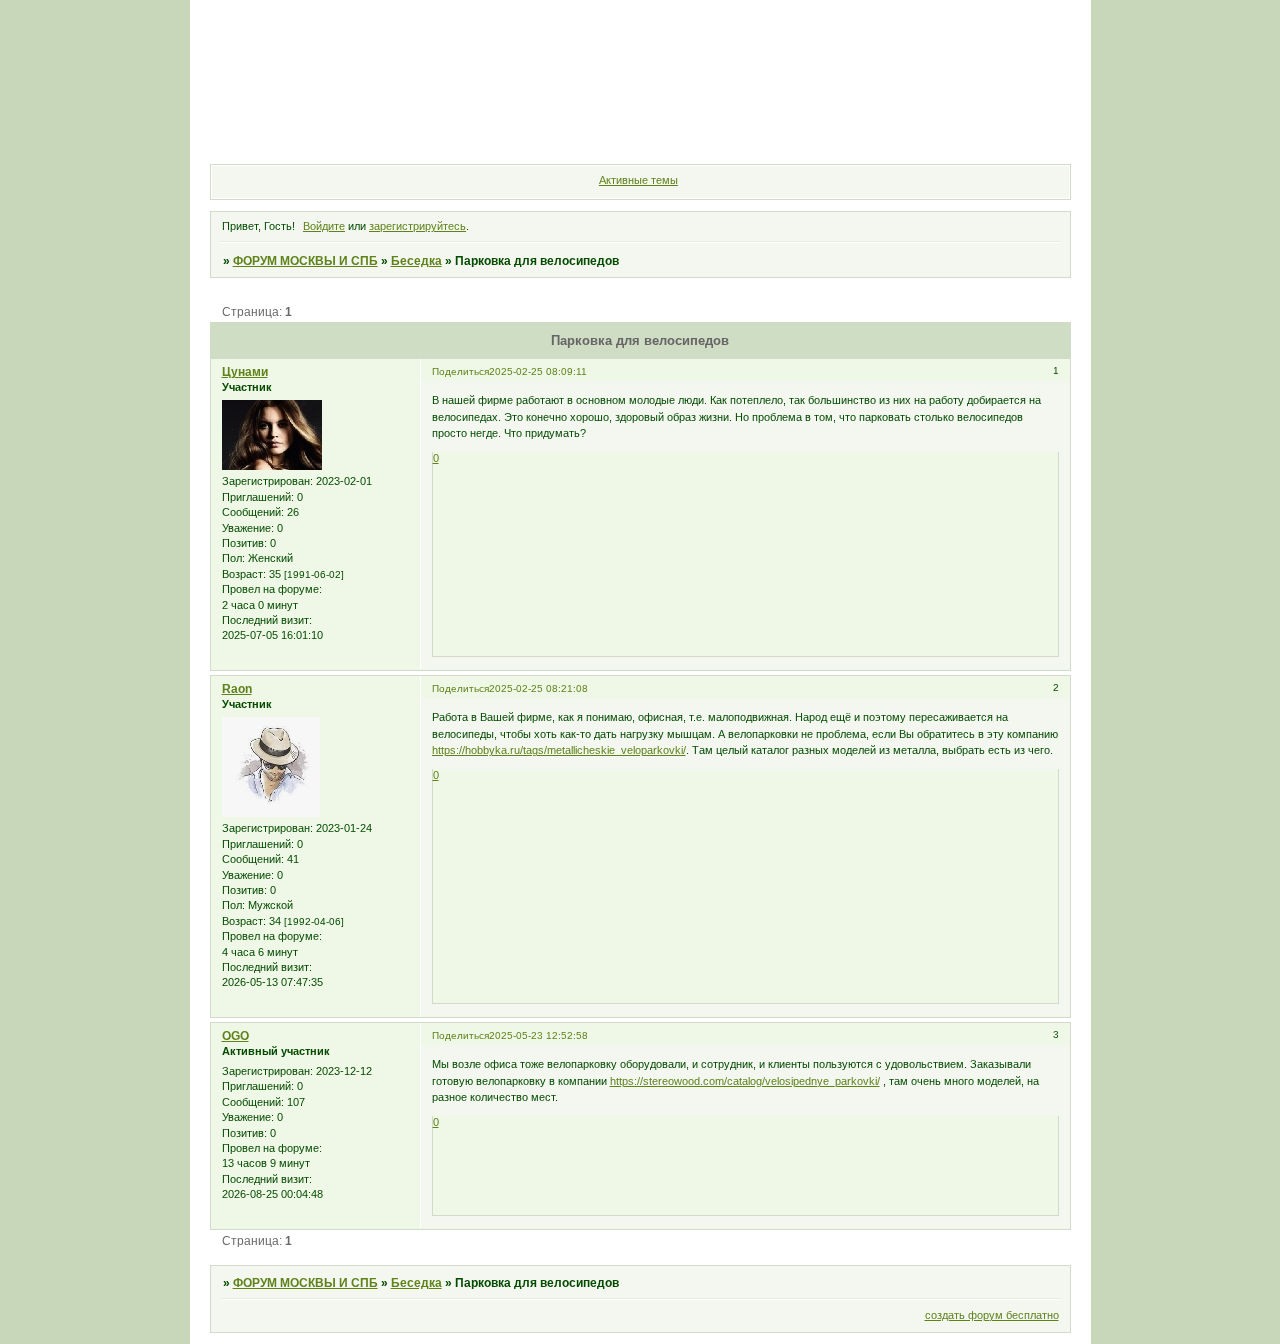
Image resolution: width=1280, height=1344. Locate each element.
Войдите (324, 226)
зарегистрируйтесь (417, 226)
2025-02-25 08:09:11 (538, 371)
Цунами (245, 372)
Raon (237, 689)
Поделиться (460, 371)
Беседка (416, 261)
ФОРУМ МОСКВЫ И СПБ (305, 261)
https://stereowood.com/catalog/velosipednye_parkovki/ (745, 1081)
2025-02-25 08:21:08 (538, 688)
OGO (235, 1036)
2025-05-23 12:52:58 (538, 1035)
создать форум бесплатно (992, 1315)
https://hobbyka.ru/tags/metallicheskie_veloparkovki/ (559, 750)
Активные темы (638, 180)
